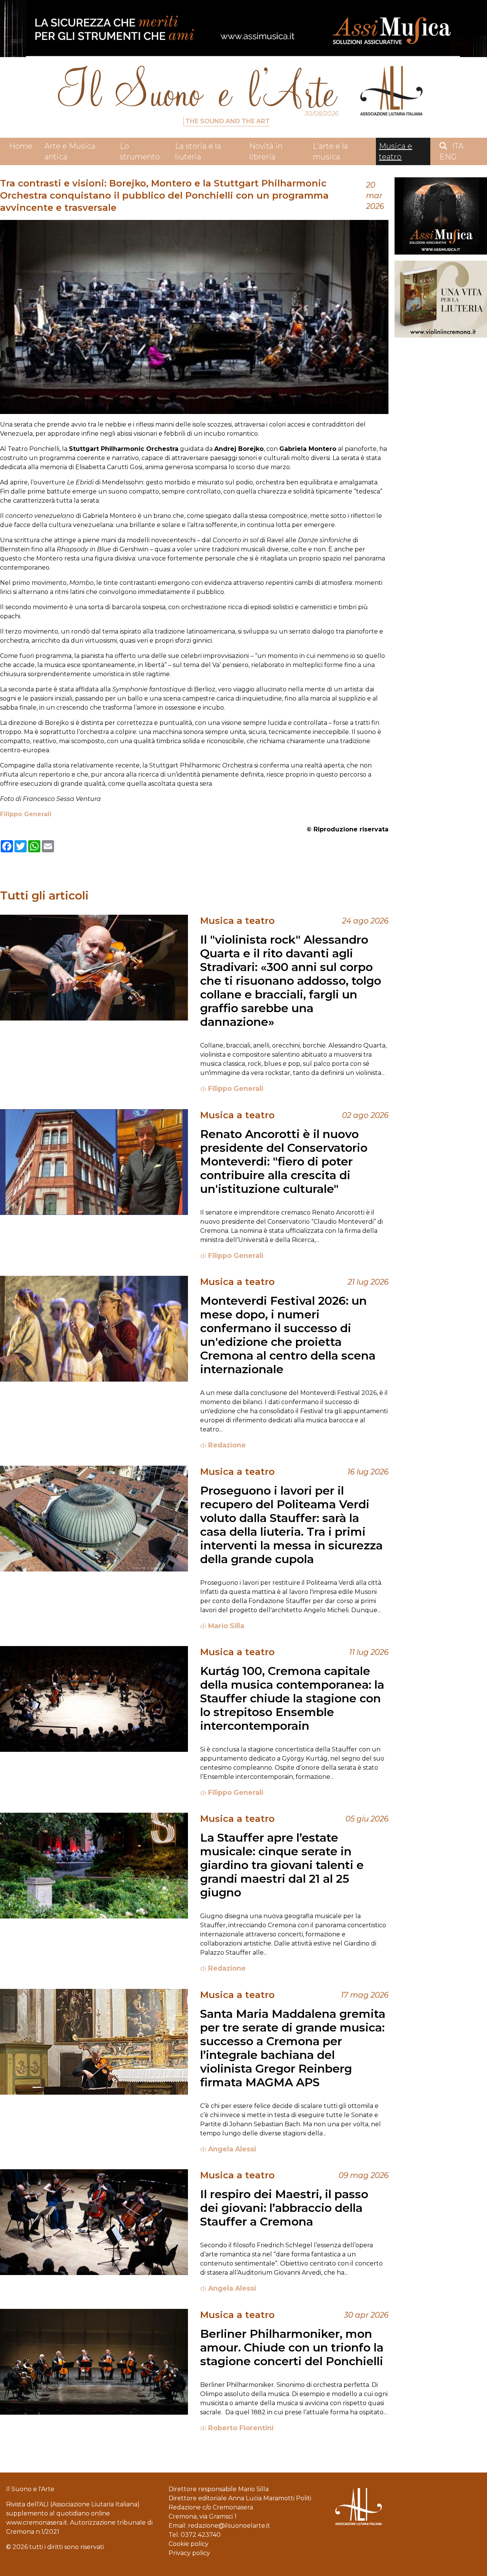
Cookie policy (189, 2544)
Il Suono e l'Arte (30, 2489)
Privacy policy (189, 2553)
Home (21, 146)
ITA (458, 146)
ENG (448, 157)
